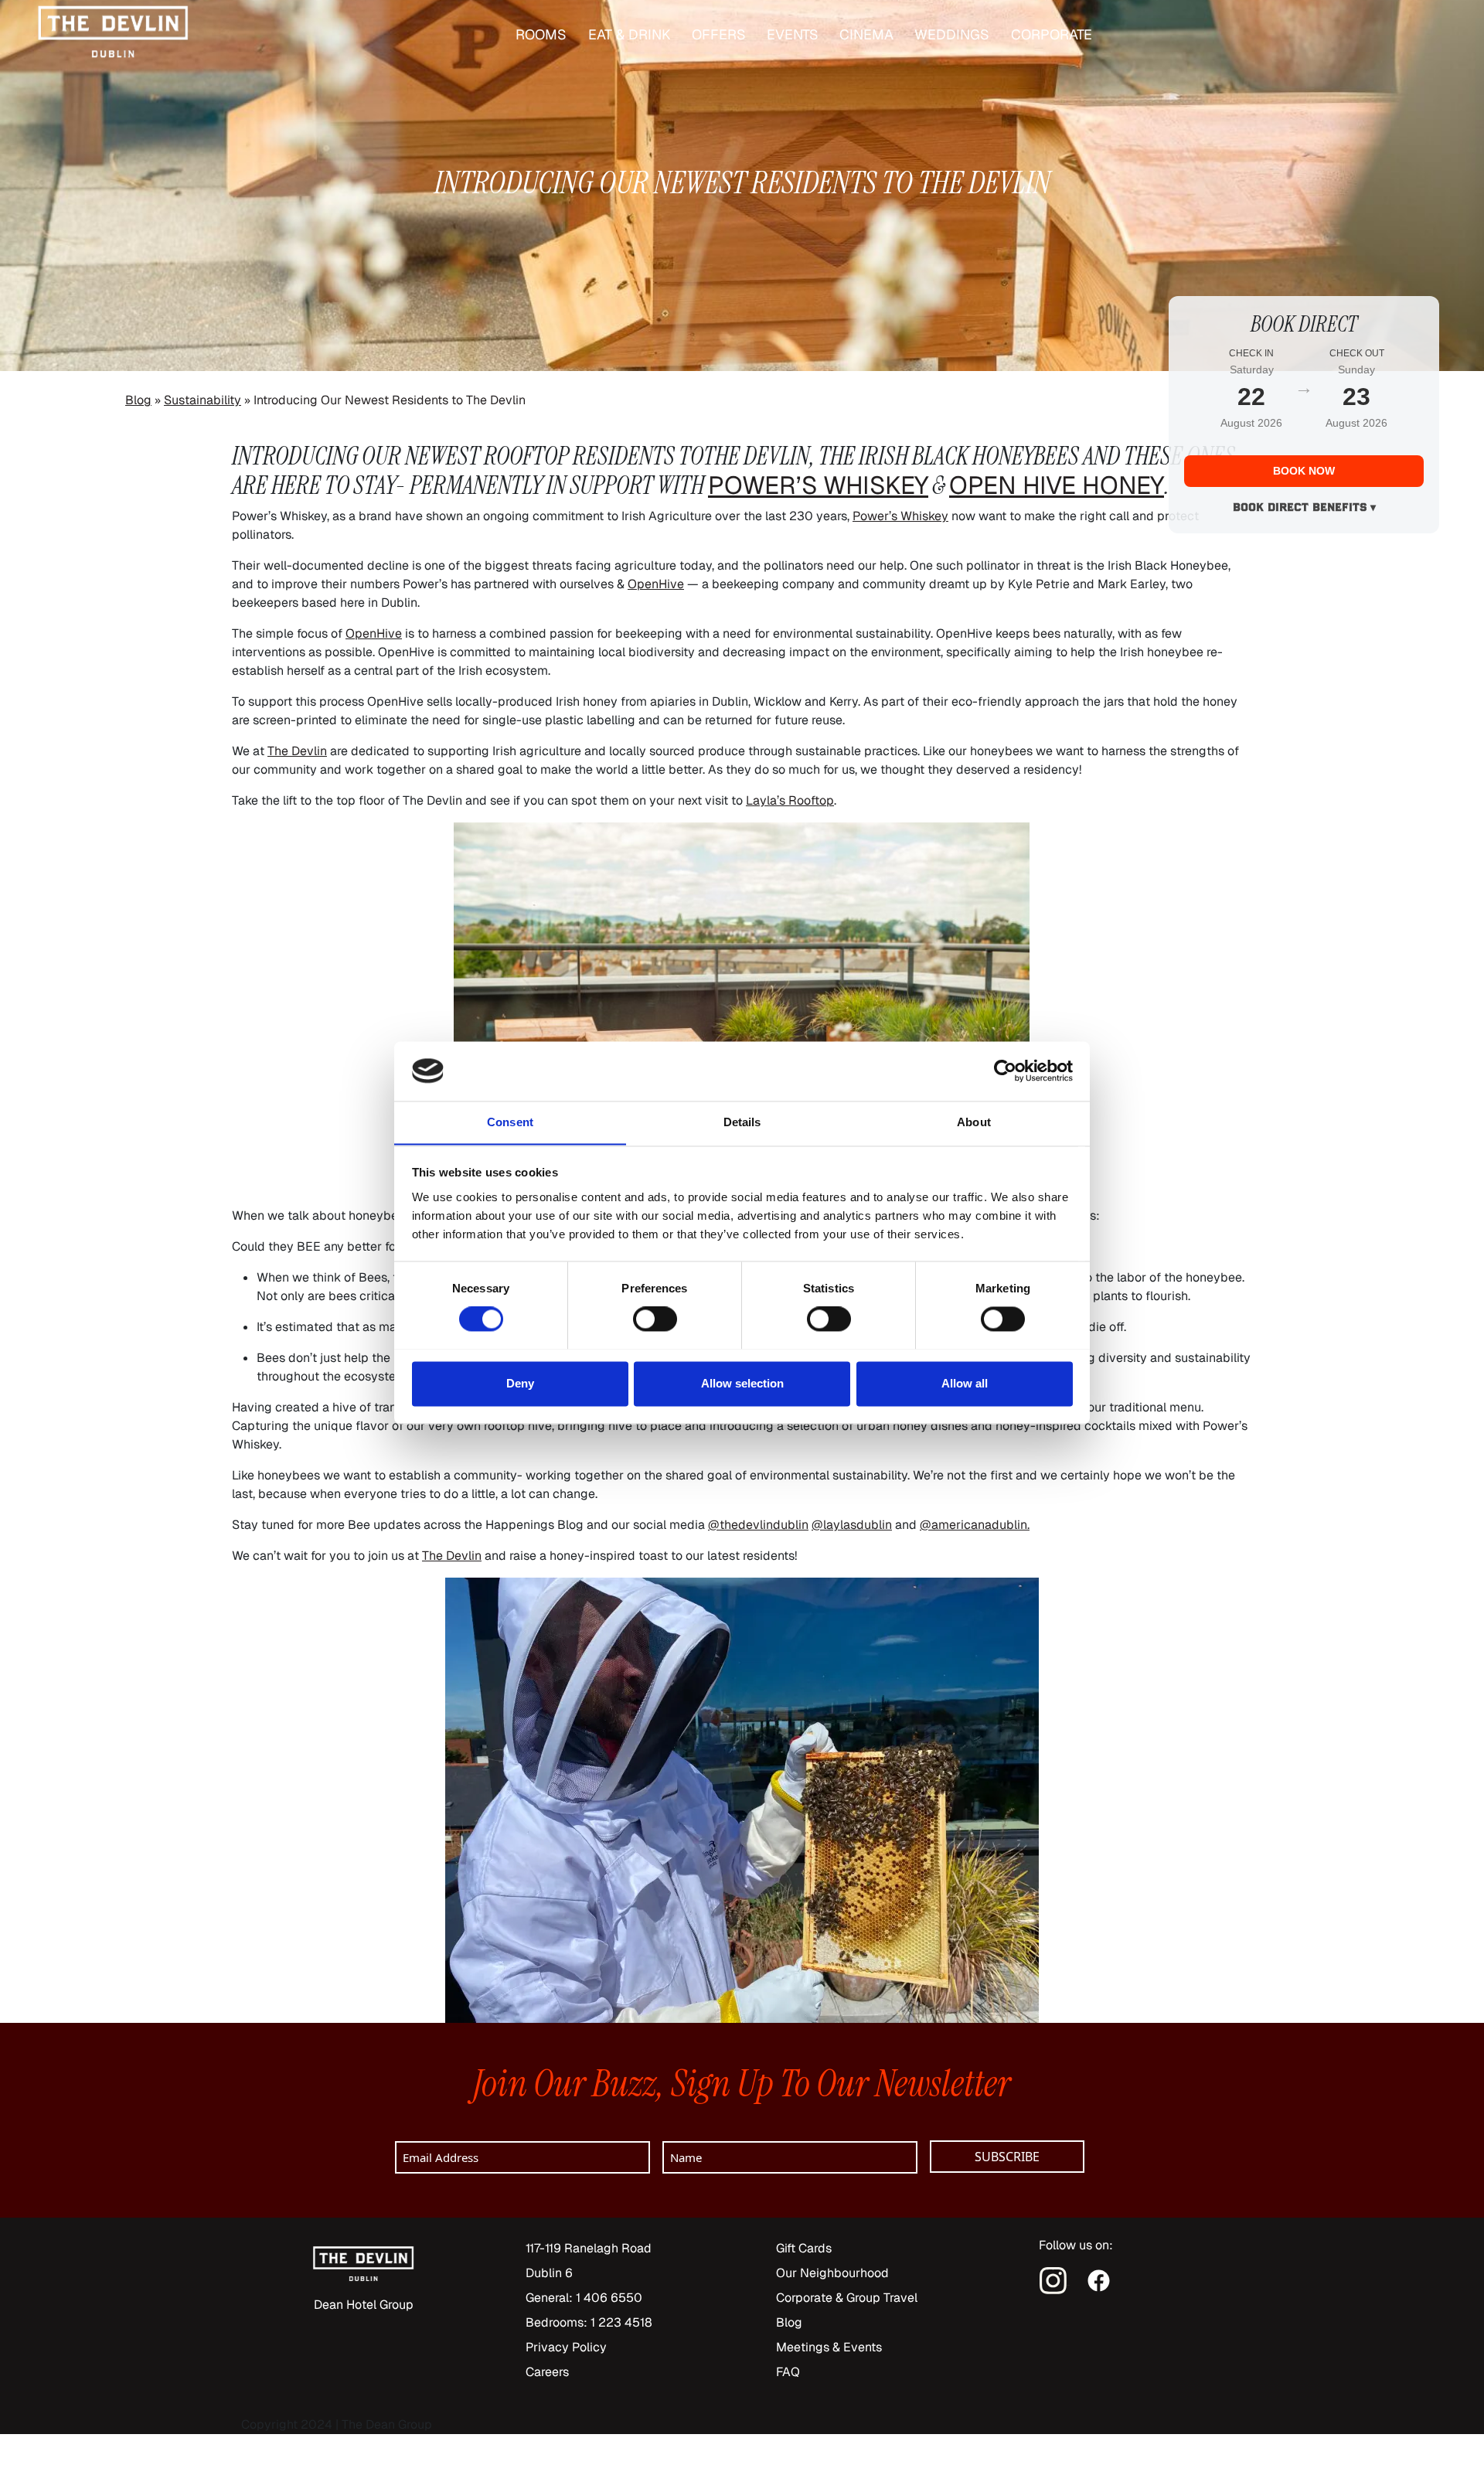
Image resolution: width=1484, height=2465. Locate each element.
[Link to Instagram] (1055, 2280)
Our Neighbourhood (832, 2273)
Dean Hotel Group (364, 2305)
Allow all (965, 1383)
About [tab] (974, 1122)
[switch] (655, 1319)
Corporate (1052, 34)
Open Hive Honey (1057, 485)
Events (793, 34)
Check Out (1357, 353)
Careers (547, 2372)
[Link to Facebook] (1099, 2280)
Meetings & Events (829, 2347)
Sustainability (203, 400)
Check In (1251, 353)
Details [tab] (742, 1122)
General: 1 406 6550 (584, 2298)
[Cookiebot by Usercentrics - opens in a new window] (1005, 1071)
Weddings (952, 34)
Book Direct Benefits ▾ (1304, 509)
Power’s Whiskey (818, 485)
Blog (138, 400)
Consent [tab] (510, 1122)
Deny (520, 1383)
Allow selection (742, 1383)
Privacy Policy (566, 2347)
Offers (719, 34)
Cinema (866, 34)
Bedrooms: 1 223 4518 (589, 2322)
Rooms (541, 34)
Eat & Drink (630, 34)
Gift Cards (804, 2248)
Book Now (1304, 471)
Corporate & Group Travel (847, 2298)
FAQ (788, 2372)
